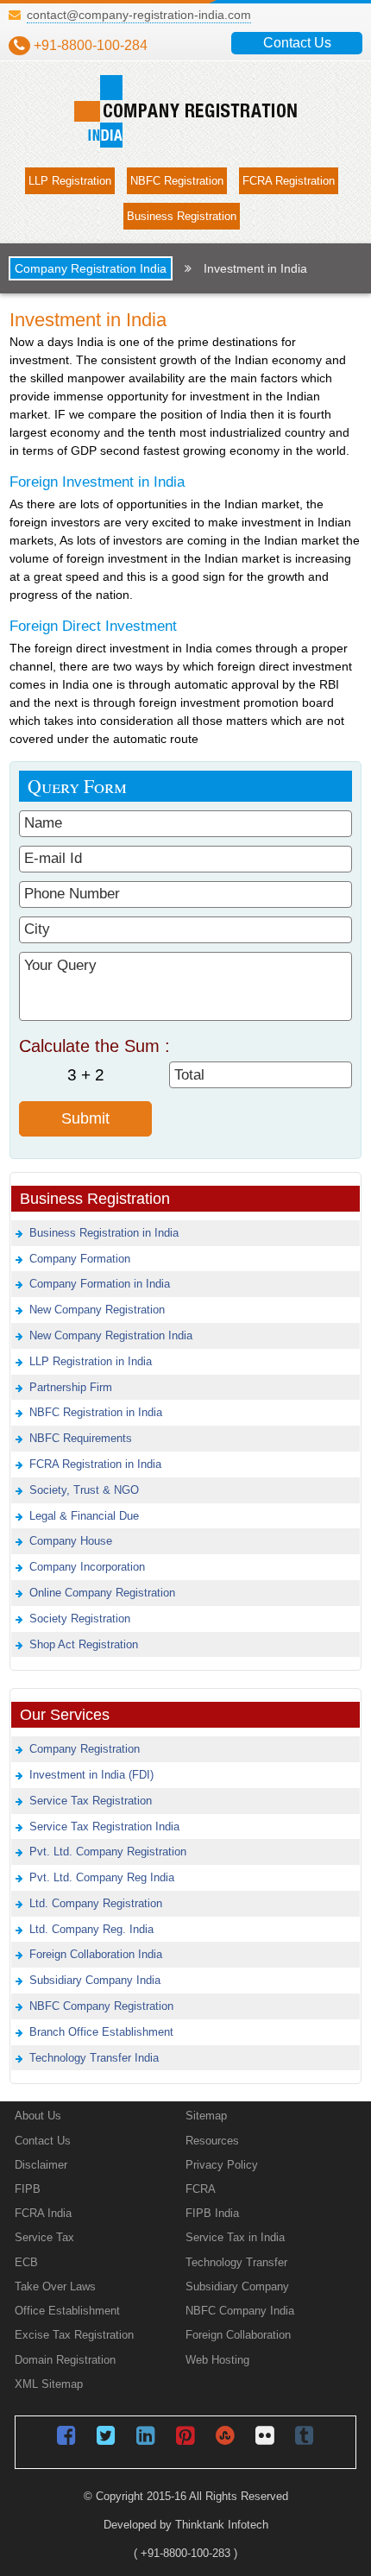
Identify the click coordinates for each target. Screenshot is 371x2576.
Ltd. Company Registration (96, 1903)
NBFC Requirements (81, 1438)
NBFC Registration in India (96, 1412)
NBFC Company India (240, 2311)
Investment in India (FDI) (91, 1775)
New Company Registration (97, 1310)
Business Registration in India (104, 1233)
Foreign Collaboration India (96, 1954)
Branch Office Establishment (101, 2032)
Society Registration (80, 1619)
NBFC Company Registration (101, 2006)
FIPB (28, 2189)
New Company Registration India (111, 1335)
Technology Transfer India (94, 2058)
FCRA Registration (289, 181)
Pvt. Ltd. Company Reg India (102, 1877)
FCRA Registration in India (95, 1464)
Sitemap (206, 2116)
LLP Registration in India (91, 1361)
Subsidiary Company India (95, 1980)
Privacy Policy (222, 2165)
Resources (212, 2141)
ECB (26, 2262)
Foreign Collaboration (238, 2335)
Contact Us (297, 43)
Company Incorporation (87, 1567)
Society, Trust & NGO (84, 1490)
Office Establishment (67, 2311)
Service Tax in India (235, 2237)
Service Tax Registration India (104, 1827)
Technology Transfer (236, 2262)
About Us (38, 2116)
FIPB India (212, 2213)
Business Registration (182, 216)
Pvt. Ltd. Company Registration (108, 1852)
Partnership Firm (71, 1387)
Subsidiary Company (237, 2286)
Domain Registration (65, 2360)
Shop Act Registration (84, 1644)
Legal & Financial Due (84, 1516)
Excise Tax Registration (74, 2335)
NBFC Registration (177, 181)
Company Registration (85, 1749)
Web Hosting (217, 2360)
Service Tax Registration (91, 1801)
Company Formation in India (100, 1284)
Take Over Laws (55, 2286)
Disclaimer (41, 2165)
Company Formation (80, 1259)
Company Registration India (91, 268)
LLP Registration (70, 181)
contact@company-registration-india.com (139, 15)
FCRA (201, 2189)
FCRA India (43, 2213)
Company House (71, 1541)
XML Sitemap (49, 2384)
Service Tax (44, 2237)
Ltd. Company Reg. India (91, 1929)
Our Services (65, 1714)
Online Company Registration (102, 1593)
